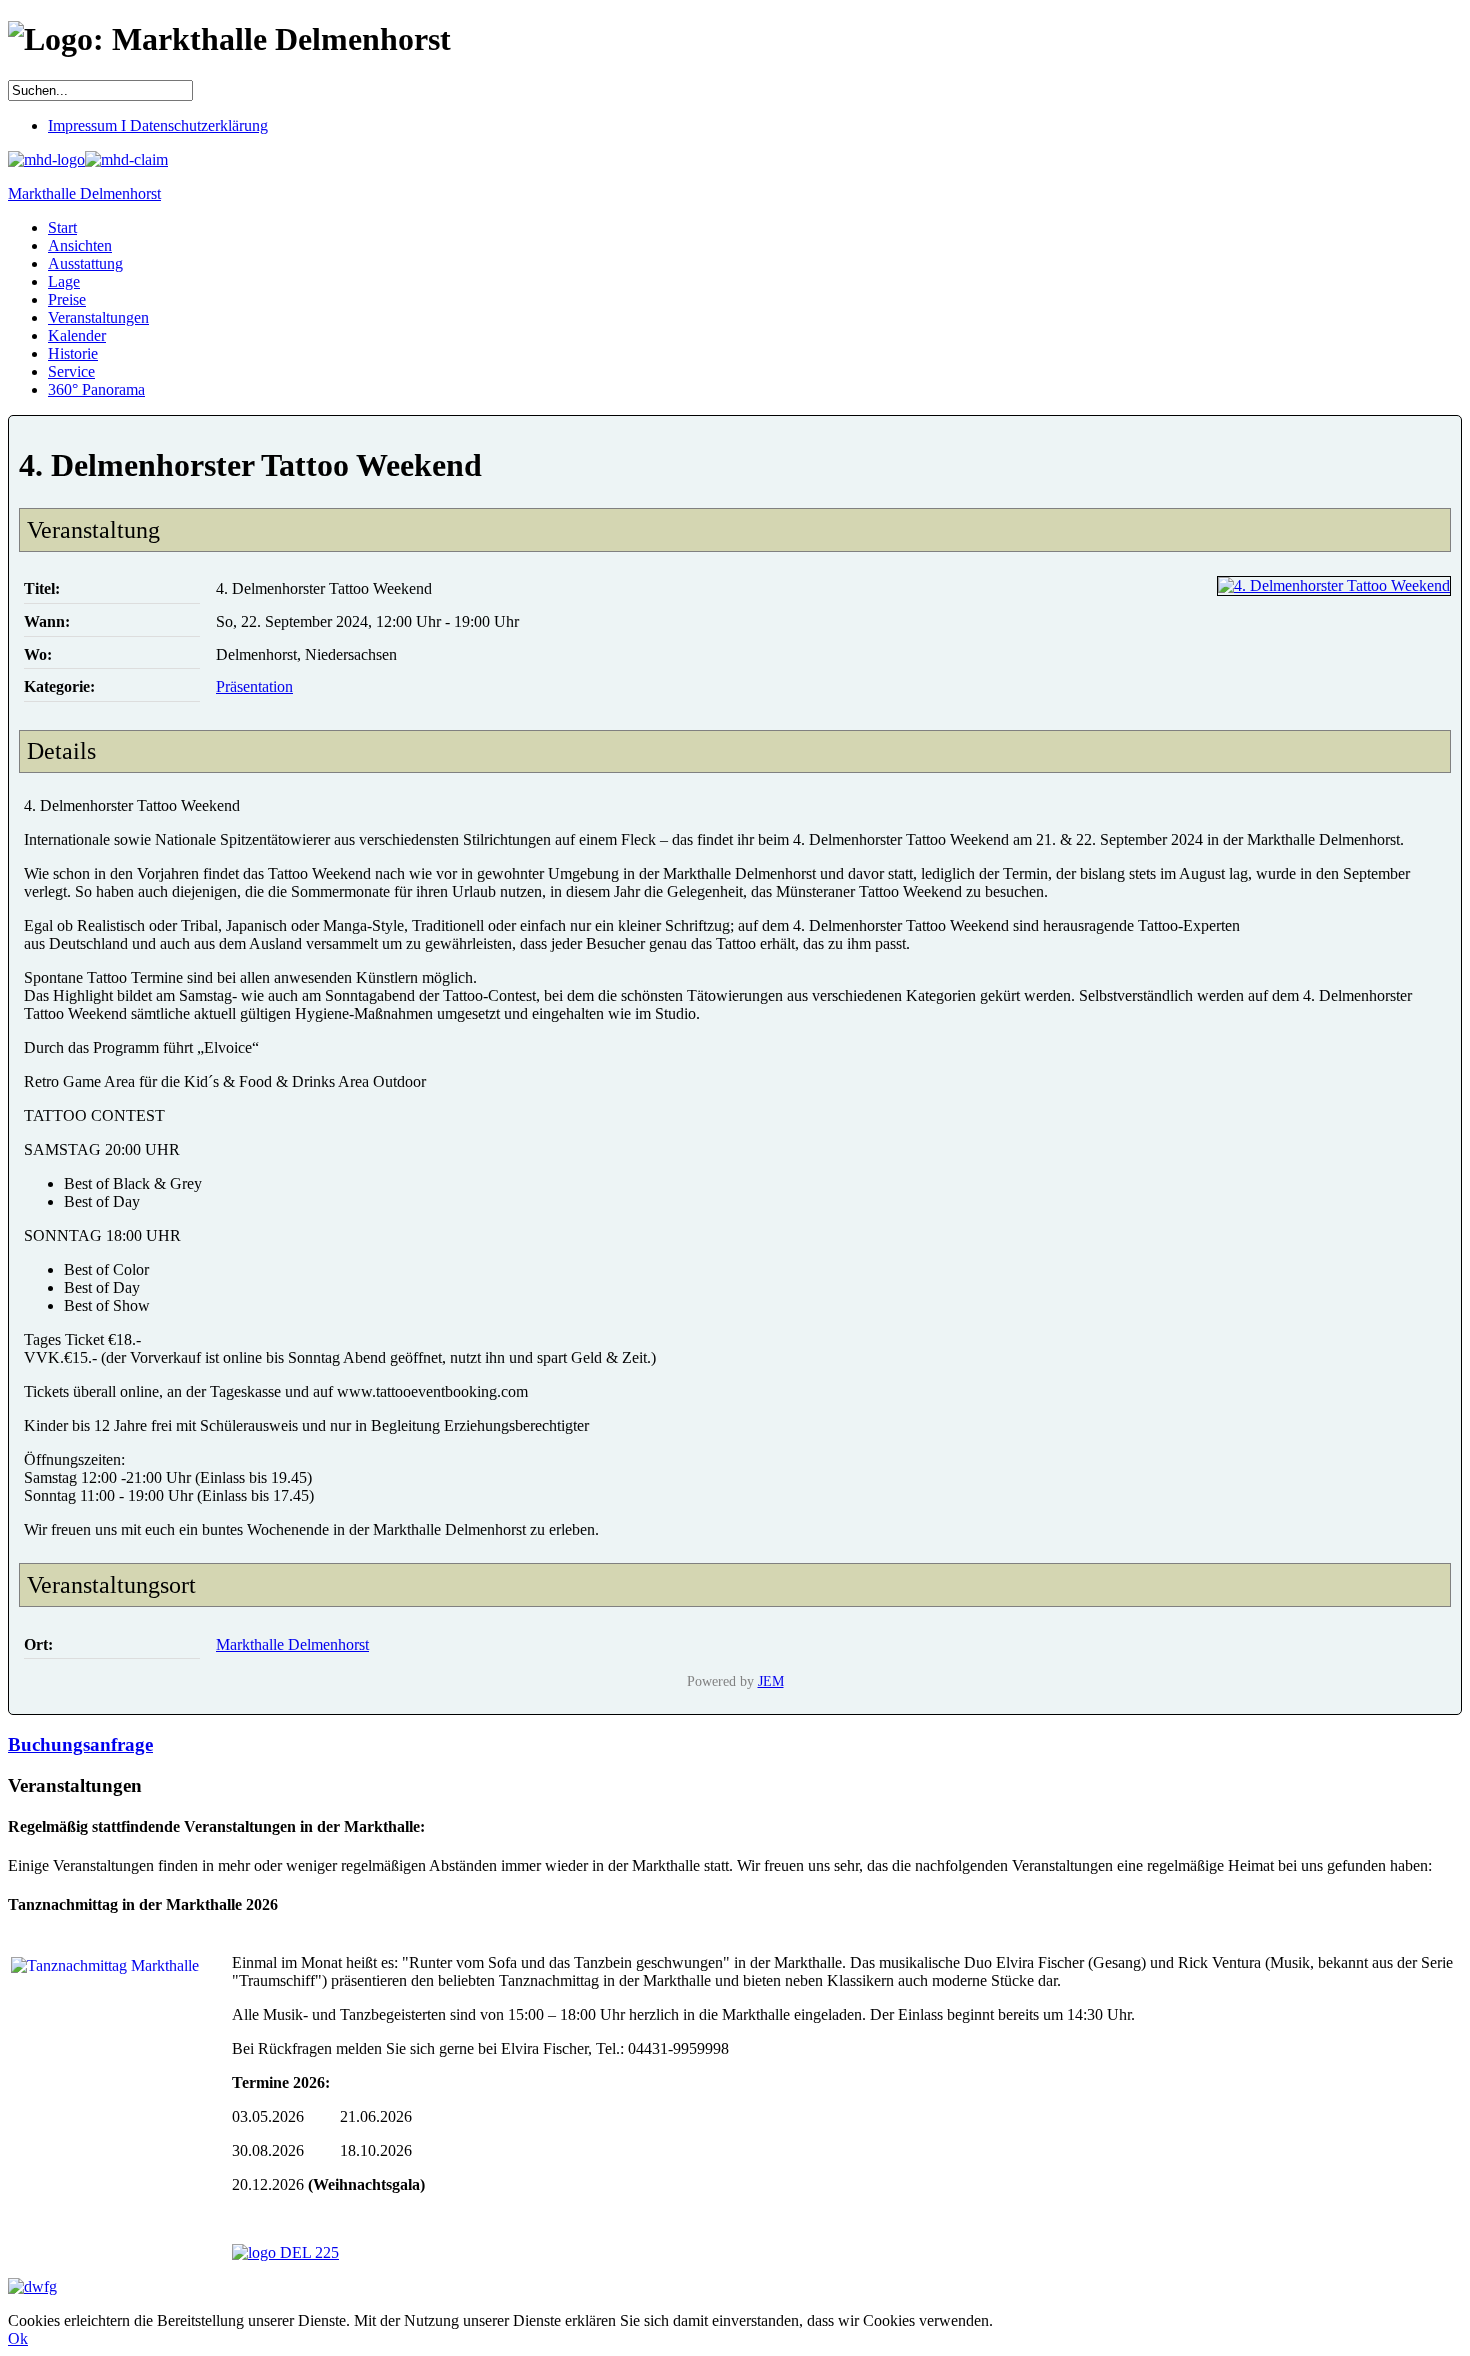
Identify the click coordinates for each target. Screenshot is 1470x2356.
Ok (18, 2338)
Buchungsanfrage (80, 1744)
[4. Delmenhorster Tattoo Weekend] (1334, 585)
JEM (771, 1681)
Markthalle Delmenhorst (84, 193)
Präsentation (254, 686)
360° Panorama (96, 389)
